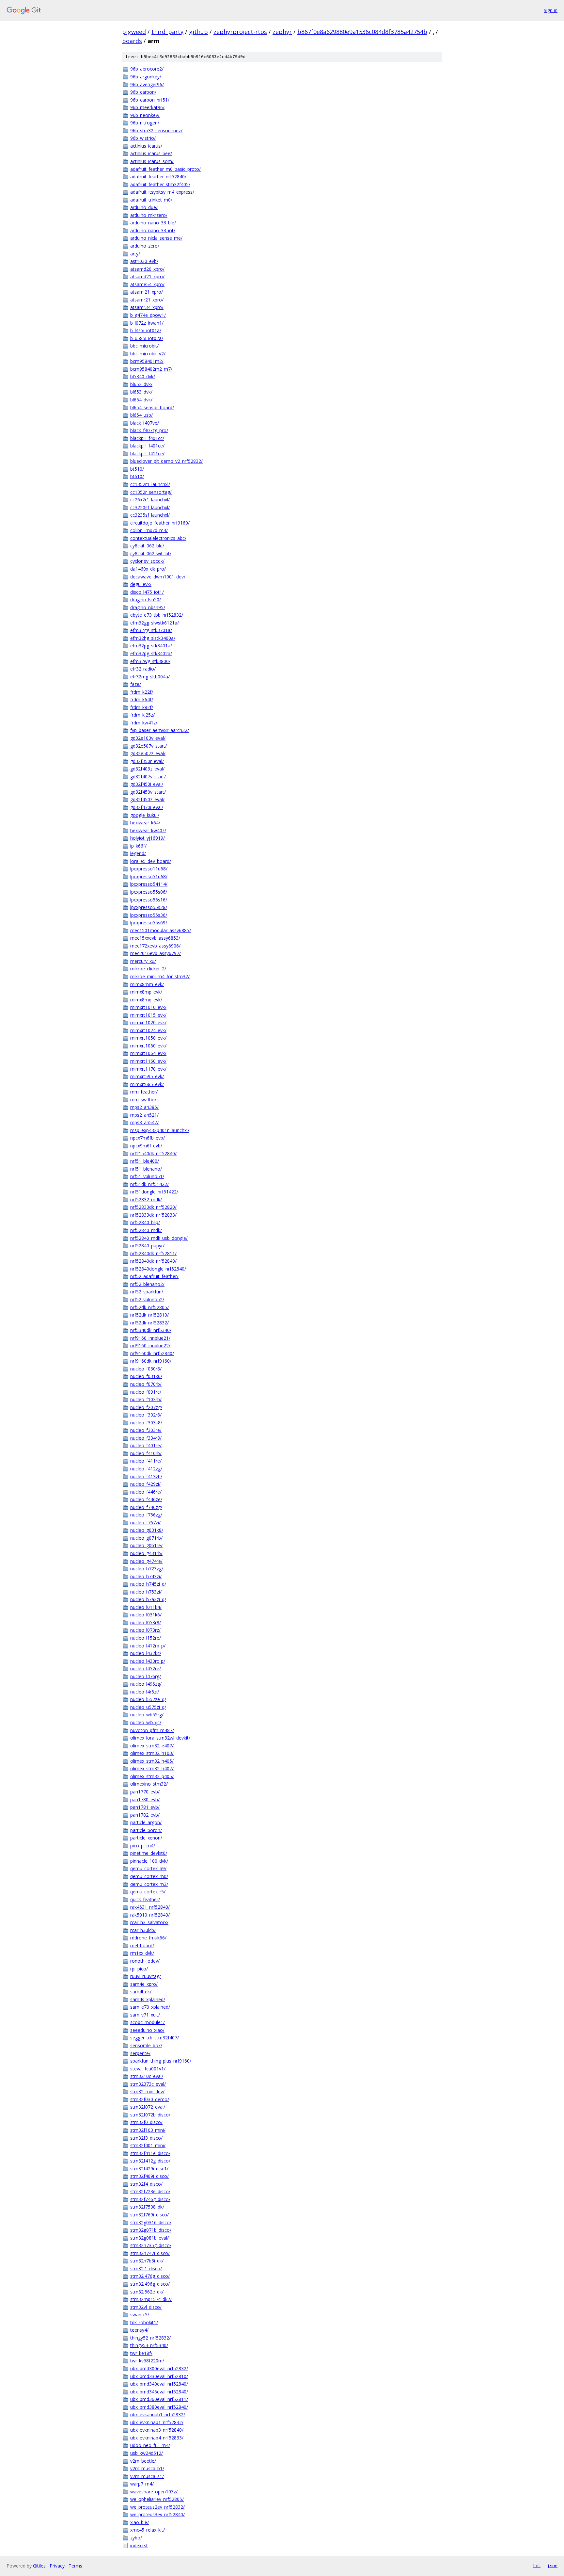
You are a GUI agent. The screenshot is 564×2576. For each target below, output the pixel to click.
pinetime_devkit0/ (149, 1853)
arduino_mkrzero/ (149, 215)
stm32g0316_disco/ (151, 2222)
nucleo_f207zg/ (146, 1407)
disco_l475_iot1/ (147, 592)
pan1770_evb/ (145, 1792)
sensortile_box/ (146, 2045)
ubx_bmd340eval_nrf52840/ (159, 2384)
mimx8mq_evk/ (146, 1000)
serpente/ (140, 2053)
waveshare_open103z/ (154, 2492)
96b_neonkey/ (145, 115)
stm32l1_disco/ (146, 2268)
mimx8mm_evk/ (147, 984)
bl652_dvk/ (141, 384)
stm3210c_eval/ (147, 2076)
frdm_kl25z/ (142, 715)
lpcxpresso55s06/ (149, 892)
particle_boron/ (146, 1830)
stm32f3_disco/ (146, 2138)
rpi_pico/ (139, 1969)
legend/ (138, 853)
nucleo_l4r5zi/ (145, 1692)
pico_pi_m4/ (143, 1846)
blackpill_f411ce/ (147, 454)
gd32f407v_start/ (148, 777)
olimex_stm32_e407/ (152, 1746)
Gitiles (39, 2566)
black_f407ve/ (145, 423)
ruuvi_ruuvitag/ (146, 1976)
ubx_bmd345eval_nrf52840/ (159, 2392)
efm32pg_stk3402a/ (151, 653)
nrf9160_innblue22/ (150, 1345)
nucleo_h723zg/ (147, 1569)
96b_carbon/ (143, 92)
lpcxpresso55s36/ (149, 915)
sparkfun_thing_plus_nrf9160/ (161, 2061)
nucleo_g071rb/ (146, 1538)
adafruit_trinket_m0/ (151, 200)
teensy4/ (139, 2330)
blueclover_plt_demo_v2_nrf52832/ (166, 461)
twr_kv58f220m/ (147, 2361)
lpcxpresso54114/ (149, 884)
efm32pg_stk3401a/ (151, 646)
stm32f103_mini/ (148, 2130)
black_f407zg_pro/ (149, 430)
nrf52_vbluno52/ (147, 1299)
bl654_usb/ (141, 415)
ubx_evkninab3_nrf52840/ (157, 2430)
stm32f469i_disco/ (149, 2176)
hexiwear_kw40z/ (148, 830)
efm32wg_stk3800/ (150, 661)
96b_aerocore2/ (147, 69)
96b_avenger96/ (147, 84)
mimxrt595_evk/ (147, 1076)
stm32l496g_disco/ (150, 2284)
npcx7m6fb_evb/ (148, 1138)
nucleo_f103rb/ (146, 1399)
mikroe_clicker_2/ (148, 969)
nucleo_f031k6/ (146, 1376)
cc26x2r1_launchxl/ (150, 500)
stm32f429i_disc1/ (149, 2169)
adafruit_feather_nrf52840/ (158, 177)
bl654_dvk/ (141, 400)
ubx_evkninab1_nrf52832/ (157, 2422)
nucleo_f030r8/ (146, 1369)
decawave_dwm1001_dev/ (158, 577)
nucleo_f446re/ (146, 1492)
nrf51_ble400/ (145, 1161)
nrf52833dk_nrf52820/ (153, 1207)
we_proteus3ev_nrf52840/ (157, 2514)
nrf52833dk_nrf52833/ (153, 1215)
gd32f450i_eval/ (147, 784)
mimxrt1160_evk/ (148, 1061)
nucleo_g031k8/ (147, 1530)
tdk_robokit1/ (144, 2322)
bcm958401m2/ (147, 361)
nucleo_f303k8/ (146, 1423)
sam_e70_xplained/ (150, 2007)
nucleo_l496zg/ (146, 1684)
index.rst (139, 2545)
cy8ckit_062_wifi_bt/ (151, 553)
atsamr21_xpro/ (147, 300)
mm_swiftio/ (143, 1100)
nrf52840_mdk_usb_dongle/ (159, 1238)
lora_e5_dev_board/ (151, 861)
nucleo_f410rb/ (146, 1453)
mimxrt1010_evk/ (148, 1007)
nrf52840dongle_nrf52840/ (158, 1269)
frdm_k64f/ (142, 699)
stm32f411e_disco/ (150, 2153)
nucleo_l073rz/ (145, 1630)
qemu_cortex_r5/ (148, 1892)
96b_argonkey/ (146, 77)
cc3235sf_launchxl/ (150, 515)
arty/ (135, 254)
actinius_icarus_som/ (152, 161)
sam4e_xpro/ (144, 1984)
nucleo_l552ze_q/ (148, 1699)
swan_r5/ (140, 2315)
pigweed (134, 32)
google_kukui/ (145, 815)
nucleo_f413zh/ (146, 1476)
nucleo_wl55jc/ (146, 1722)
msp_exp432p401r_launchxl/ (160, 1130)
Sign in (551, 10)
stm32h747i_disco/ (150, 2253)
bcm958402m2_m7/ (151, 369)
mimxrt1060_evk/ (148, 1046)
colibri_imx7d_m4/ (149, 530)
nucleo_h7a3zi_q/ (148, 1599)
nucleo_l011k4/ (146, 1607)
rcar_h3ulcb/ (143, 1930)
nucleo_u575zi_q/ (148, 1707)
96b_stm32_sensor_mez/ (156, 130)
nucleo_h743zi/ (146, 1576)
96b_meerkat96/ (147, 107)
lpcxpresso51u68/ (149, 876)
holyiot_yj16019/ (148, 838)
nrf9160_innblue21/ (150, 1338)
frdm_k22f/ (142, 692)
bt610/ (137, 476)
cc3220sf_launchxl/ (150, 507)
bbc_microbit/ (144, 346)
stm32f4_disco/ (146, 2184)
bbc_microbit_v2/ (148, 354)
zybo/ (136, 2538)
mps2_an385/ (144, 1107)
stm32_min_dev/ (147, 2091)
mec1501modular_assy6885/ (161, 930)
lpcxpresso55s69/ (149, 923)
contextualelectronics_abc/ (158, 538)
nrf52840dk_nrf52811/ (153, 1253)
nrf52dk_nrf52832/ (149, 1323)
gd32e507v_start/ (149, 746)
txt (537, 2566)
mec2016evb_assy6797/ (156, 953)
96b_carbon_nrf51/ (150, 100)
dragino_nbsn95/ (148, 607)
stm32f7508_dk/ (147, 2207)
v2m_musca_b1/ (147, 2468)
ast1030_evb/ (144, 261)
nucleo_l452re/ (146, 1669)
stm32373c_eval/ (148, 2084)
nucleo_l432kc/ (146, 1653)
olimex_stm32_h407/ (152, 1768)
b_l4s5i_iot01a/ (146, 330)
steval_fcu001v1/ (148, 2069)
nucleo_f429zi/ (145, 1484)
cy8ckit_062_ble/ (147, 546)
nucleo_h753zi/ (146, 1592)
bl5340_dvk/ (143, 376)
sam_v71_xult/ (145, 2015)
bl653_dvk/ (141, 392)
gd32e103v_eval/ (148, 738)
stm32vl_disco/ (146, 2307)
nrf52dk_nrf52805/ (149, 1307)
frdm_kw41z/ (144, 723)
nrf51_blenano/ (146, 1169)
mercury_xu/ (143, 961)
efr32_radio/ (143, 669)
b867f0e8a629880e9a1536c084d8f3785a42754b (362, 32)
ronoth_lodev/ (145, 1961)
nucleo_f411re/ (146, 1461)
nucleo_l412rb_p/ (148, 1646)
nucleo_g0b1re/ (146, 1545)
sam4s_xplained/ (148, 1999)
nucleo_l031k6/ (146, 1615)
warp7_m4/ (142, 2484)
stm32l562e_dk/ (147, 2292)
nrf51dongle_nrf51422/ (154, 1192)
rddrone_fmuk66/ (148, 1938)
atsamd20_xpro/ (147, 269)
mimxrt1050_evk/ (148, 1038)
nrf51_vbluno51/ (147, 1176)
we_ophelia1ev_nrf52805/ (157, 2499)
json (552, 2566)
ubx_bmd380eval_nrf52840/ (159, 2407)
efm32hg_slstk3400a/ (153, 638)
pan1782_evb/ (145, 1815)
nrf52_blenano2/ (147, 1284)
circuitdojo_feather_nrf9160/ (160, 523)
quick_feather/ (145, 1899)
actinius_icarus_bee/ (151, 153)
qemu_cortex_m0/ (149, 1876)
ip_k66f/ (138, 846)
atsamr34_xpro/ (147, 307)
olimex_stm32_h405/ (152, 1761)
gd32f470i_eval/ (147, 807)
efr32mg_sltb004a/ (150, 677)
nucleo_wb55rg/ (147, 1715)
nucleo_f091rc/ (146, 1392)
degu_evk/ (141, 584)
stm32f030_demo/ (150, 2099)
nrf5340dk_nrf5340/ (151, 1330)
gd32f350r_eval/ (147, 761)
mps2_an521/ (144, 1115)
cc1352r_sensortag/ (151, 492)
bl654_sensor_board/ (152, 407)
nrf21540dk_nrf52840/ (153, 1153)
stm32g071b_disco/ (151, 2230)
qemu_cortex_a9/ (148, 1868)
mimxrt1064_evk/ (148, 1053)
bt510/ (137, 469)
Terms (75, 2566)
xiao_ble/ (140, 2522)
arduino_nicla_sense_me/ (156, 238)
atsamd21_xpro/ (147, 276)
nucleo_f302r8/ (146, 1415)
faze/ (136, 684)
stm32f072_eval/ (148, 2107)
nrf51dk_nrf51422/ (149, 1184)
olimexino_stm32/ (149, 1784)
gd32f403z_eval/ (147, 769)
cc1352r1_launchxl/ (150, 484)
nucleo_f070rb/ (146, 1384)
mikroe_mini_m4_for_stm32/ (160, 976)
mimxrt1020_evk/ (148, 1022)
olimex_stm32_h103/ (152, 1753)
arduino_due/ (144, 207)
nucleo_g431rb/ (146, 1553)
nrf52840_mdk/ (146, 1230)
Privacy (57, 2566)
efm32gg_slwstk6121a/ (155, 623)
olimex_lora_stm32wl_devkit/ (160, 1738)
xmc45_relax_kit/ (148, 2530)
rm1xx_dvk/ (142, 1953)
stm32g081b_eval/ (149, 2238)
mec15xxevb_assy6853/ (155, 938)
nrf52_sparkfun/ (147, 1292)
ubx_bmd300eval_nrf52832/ (159, 2368)
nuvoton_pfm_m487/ (152, 1730)
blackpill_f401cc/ (147, 438)
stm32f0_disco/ (146, 2122)
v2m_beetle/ (143, 2461)
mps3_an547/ (144, 1122)
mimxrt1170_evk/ (148, 1069)
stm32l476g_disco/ (150, 2276)
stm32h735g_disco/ (151, 2245)
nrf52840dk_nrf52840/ (153, 1261)
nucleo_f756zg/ (146, 1515)
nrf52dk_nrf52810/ (149, 1315)
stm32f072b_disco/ (150, 2115)
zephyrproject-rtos (240, 32)
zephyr (282, 32)
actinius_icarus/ (146, 146)
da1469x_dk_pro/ (148, 569)
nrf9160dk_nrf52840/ (152, 1353)
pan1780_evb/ (145, 1799)
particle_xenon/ (146, 1838)
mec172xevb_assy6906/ (155, 946)
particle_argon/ (146, 1822)
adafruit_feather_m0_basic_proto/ (165, 169)
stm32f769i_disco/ (149, 2215)
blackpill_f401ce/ (147, 446)
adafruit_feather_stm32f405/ (160, 184)
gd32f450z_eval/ (147, 799)
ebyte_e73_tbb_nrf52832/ (157, 615)
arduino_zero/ (145, 246)
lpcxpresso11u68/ (149, 869)
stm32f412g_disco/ (150, 2161)
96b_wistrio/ (143, 138)
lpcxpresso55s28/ (149, 907)
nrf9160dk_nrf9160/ (151, 1361)
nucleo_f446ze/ (146, 1499)
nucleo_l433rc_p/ (148, 1661)
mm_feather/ (144, 1092)
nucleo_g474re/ (146, 1561)
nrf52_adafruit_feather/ (154, 1276)
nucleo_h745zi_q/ (148, 1584)
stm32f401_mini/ (148, 2145)
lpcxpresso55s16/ (149, 900)
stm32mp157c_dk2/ (151, 2299)
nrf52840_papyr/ (147, 1246)
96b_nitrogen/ (145, 123)
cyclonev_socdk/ (147, 561)
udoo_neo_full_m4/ (150, 2445)
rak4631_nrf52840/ (150, 1907)
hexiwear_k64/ (145, 823)
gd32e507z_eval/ (148, 753)
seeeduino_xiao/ (147, 2030)
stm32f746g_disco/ (150, 2199)
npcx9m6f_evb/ (146, 1146)
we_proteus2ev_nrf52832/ (157, 2507)
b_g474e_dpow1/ (148, 315)
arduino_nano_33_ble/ (153, 223)
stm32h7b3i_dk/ (147, 2261)
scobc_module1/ (148, 2022)
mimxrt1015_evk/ (148, 1015)
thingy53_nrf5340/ (149, 2345)
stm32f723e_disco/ (150, 2191)
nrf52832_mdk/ (146, 1199)
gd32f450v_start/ (148, 792)
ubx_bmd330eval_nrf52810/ (159, 2376)
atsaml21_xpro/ (147, 292)
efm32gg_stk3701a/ (151, 630)
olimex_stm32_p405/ (152, 1776)
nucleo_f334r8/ (146, 1438)
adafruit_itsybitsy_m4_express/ (162, 192)
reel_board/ (142, 1945)
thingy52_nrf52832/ (150, 2338)
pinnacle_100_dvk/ (149, 1861)
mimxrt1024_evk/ (148, 1030)
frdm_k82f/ (142, 707)
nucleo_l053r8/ (146, 1622)
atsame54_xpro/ (147, 284)
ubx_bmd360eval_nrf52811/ (159, 2399)
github (198, 32)
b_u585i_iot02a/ (147, 338)
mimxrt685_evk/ (147, 1084)
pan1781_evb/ (145, 1807)
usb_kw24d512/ (147, 2453)
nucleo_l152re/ (146, 1638)
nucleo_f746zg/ (146, 1507)
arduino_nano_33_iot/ (153, 230)
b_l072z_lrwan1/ (147, 323)
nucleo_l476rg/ (146, 1676)
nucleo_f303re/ (146, 1430)
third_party (167, 32)
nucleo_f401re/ (146, 1445)
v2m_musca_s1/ (147, 2476)
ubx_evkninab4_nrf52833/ (157, 2438)
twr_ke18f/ (141, 2353)
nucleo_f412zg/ (146, 1469)
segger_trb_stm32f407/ (155, 2038)
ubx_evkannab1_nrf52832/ (158, 2414)
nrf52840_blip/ (145, 1222)
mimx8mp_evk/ (146, 992)
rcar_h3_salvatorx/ (149, 1922)
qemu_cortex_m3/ (149, 1884)
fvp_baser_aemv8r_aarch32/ (160, 730)
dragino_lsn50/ (146, 599)
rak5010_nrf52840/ (150, 1915)
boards (132, 41)
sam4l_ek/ (141, 1992)
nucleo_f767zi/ (145, 1523)
